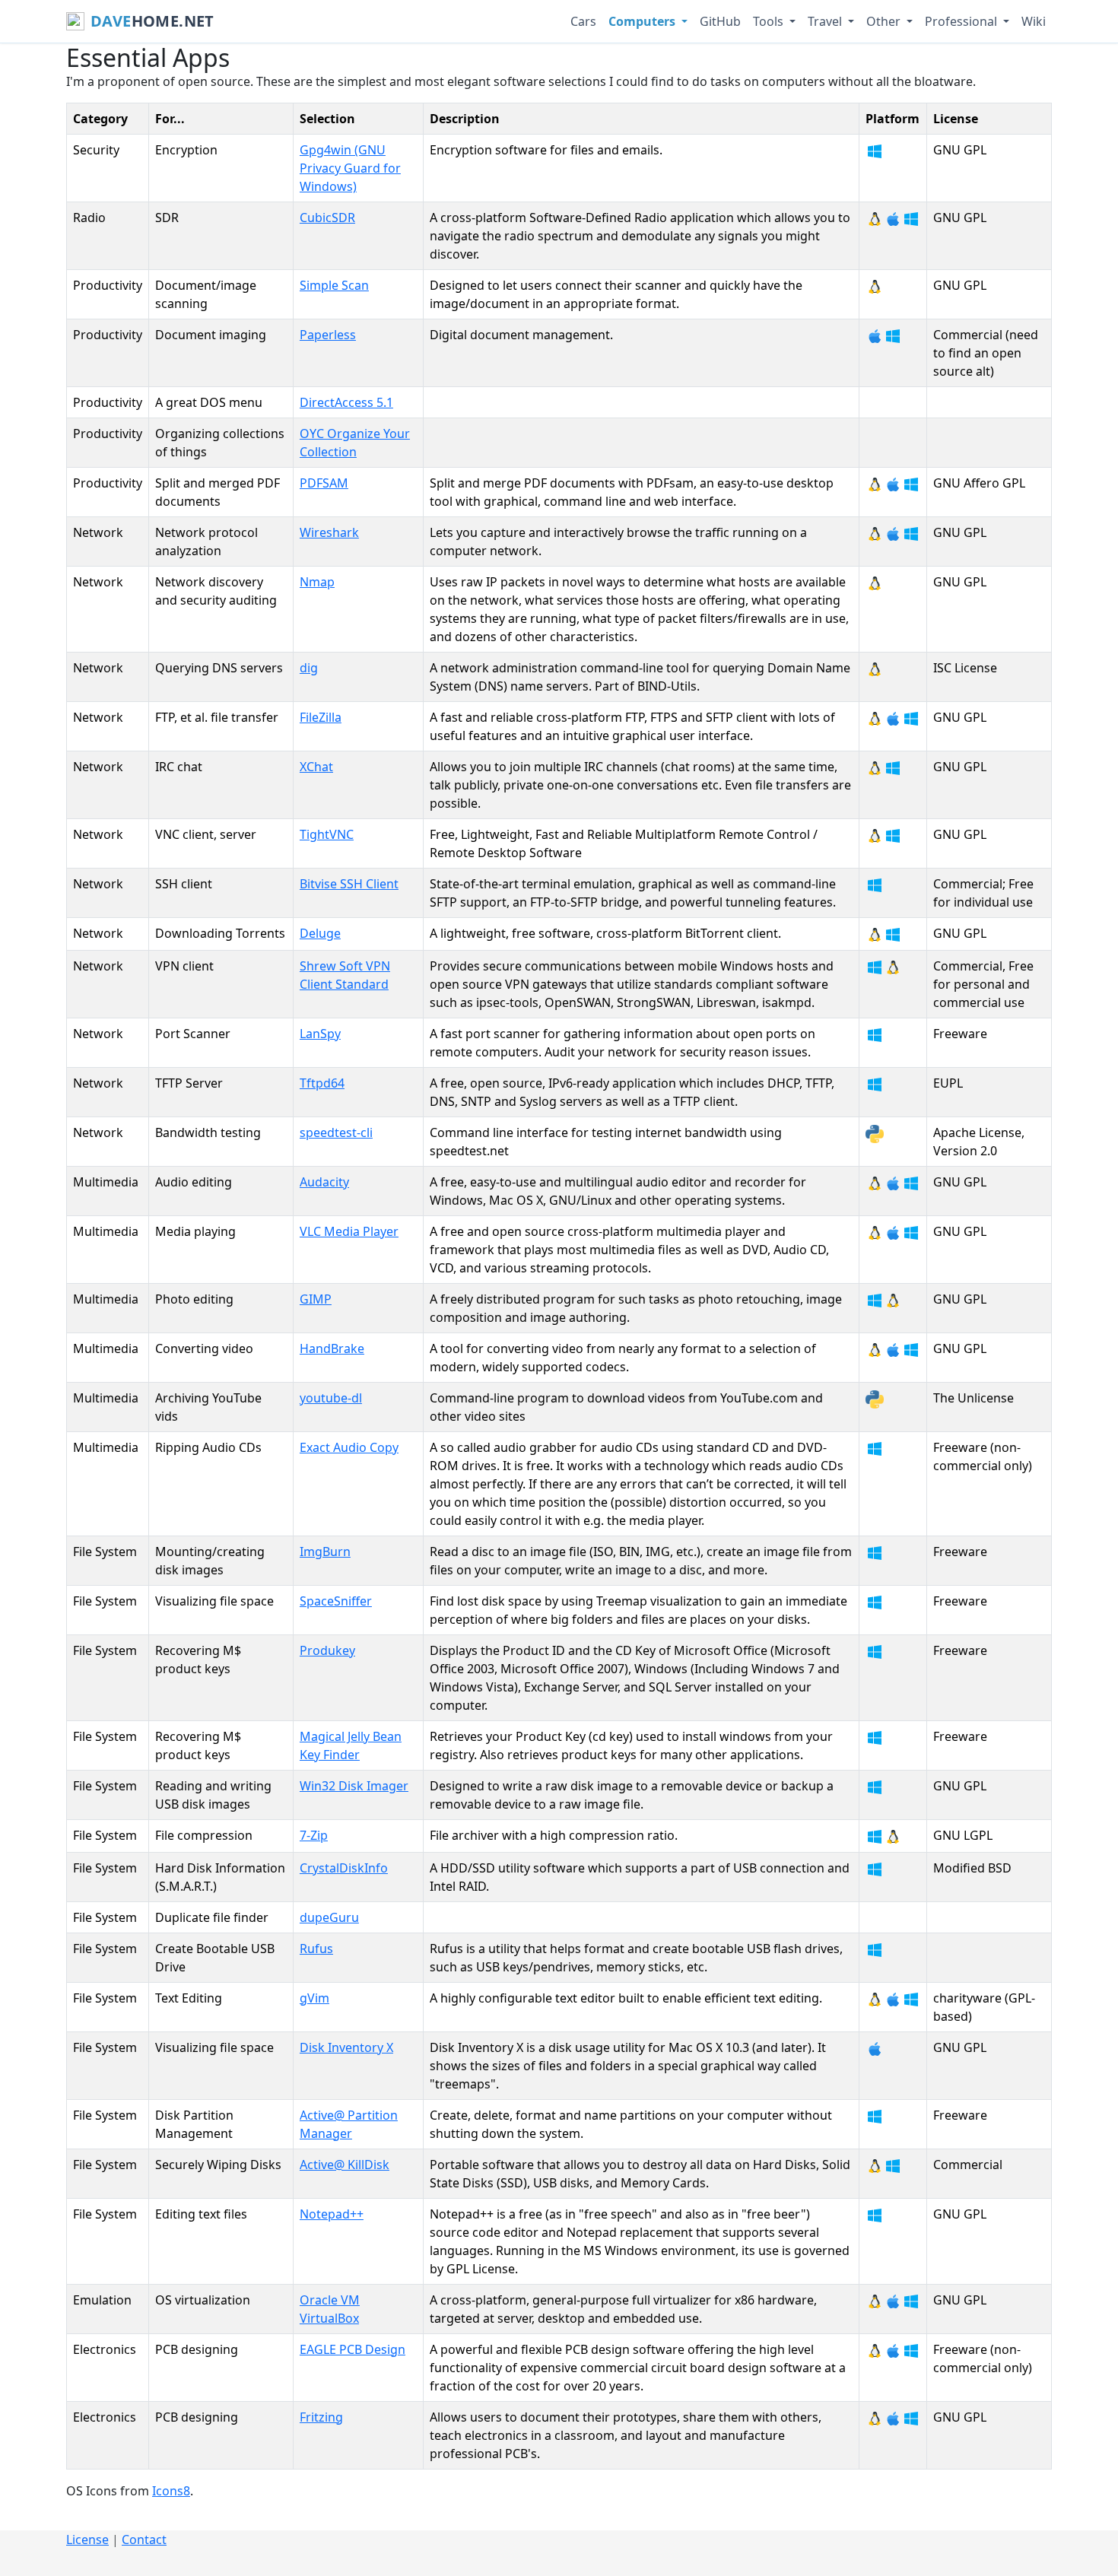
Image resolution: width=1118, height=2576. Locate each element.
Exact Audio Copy (349, 1447)
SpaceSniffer (336, 1601)
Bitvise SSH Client (349, 884)
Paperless (328, 335)
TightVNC (327, 834)
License (87, 2539)
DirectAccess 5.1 (346, 402)
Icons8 (171, 2491)
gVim (314, 1998)
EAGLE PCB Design (353, 2349)
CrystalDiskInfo (344, 1868)
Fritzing (321, 2417)
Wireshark (329, 532)
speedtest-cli (336, 1132)
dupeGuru (329, 1917)
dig (309, 668)
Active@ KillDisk (345, 2165)
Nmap (317, 582)
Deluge (320, 933)
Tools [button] (770, 21)
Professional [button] (962, 21)
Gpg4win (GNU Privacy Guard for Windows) (350, 168)
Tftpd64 (322, 1083)
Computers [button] (643, 21)
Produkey (327, 1650)
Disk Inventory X (346, 2047)
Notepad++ (332, 2214)
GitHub (720, 21)
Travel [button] (826, 21)
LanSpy (320, 1034)
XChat (316, 767)
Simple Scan (334, 285)
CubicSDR (327, 218)
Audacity (324, 1182)
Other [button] (885, 21)
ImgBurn (325, 1552)
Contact (144, 2539)
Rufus (316, 1949)
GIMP (316, 1299)
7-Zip (314, 1835)
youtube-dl (331, 1398)
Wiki (1034, 21)
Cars (583, 21)
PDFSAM (324, 483)
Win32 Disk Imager (354, 1786)
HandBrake (332, 1348)
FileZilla (321, 717)
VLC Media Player (349, 1231)
